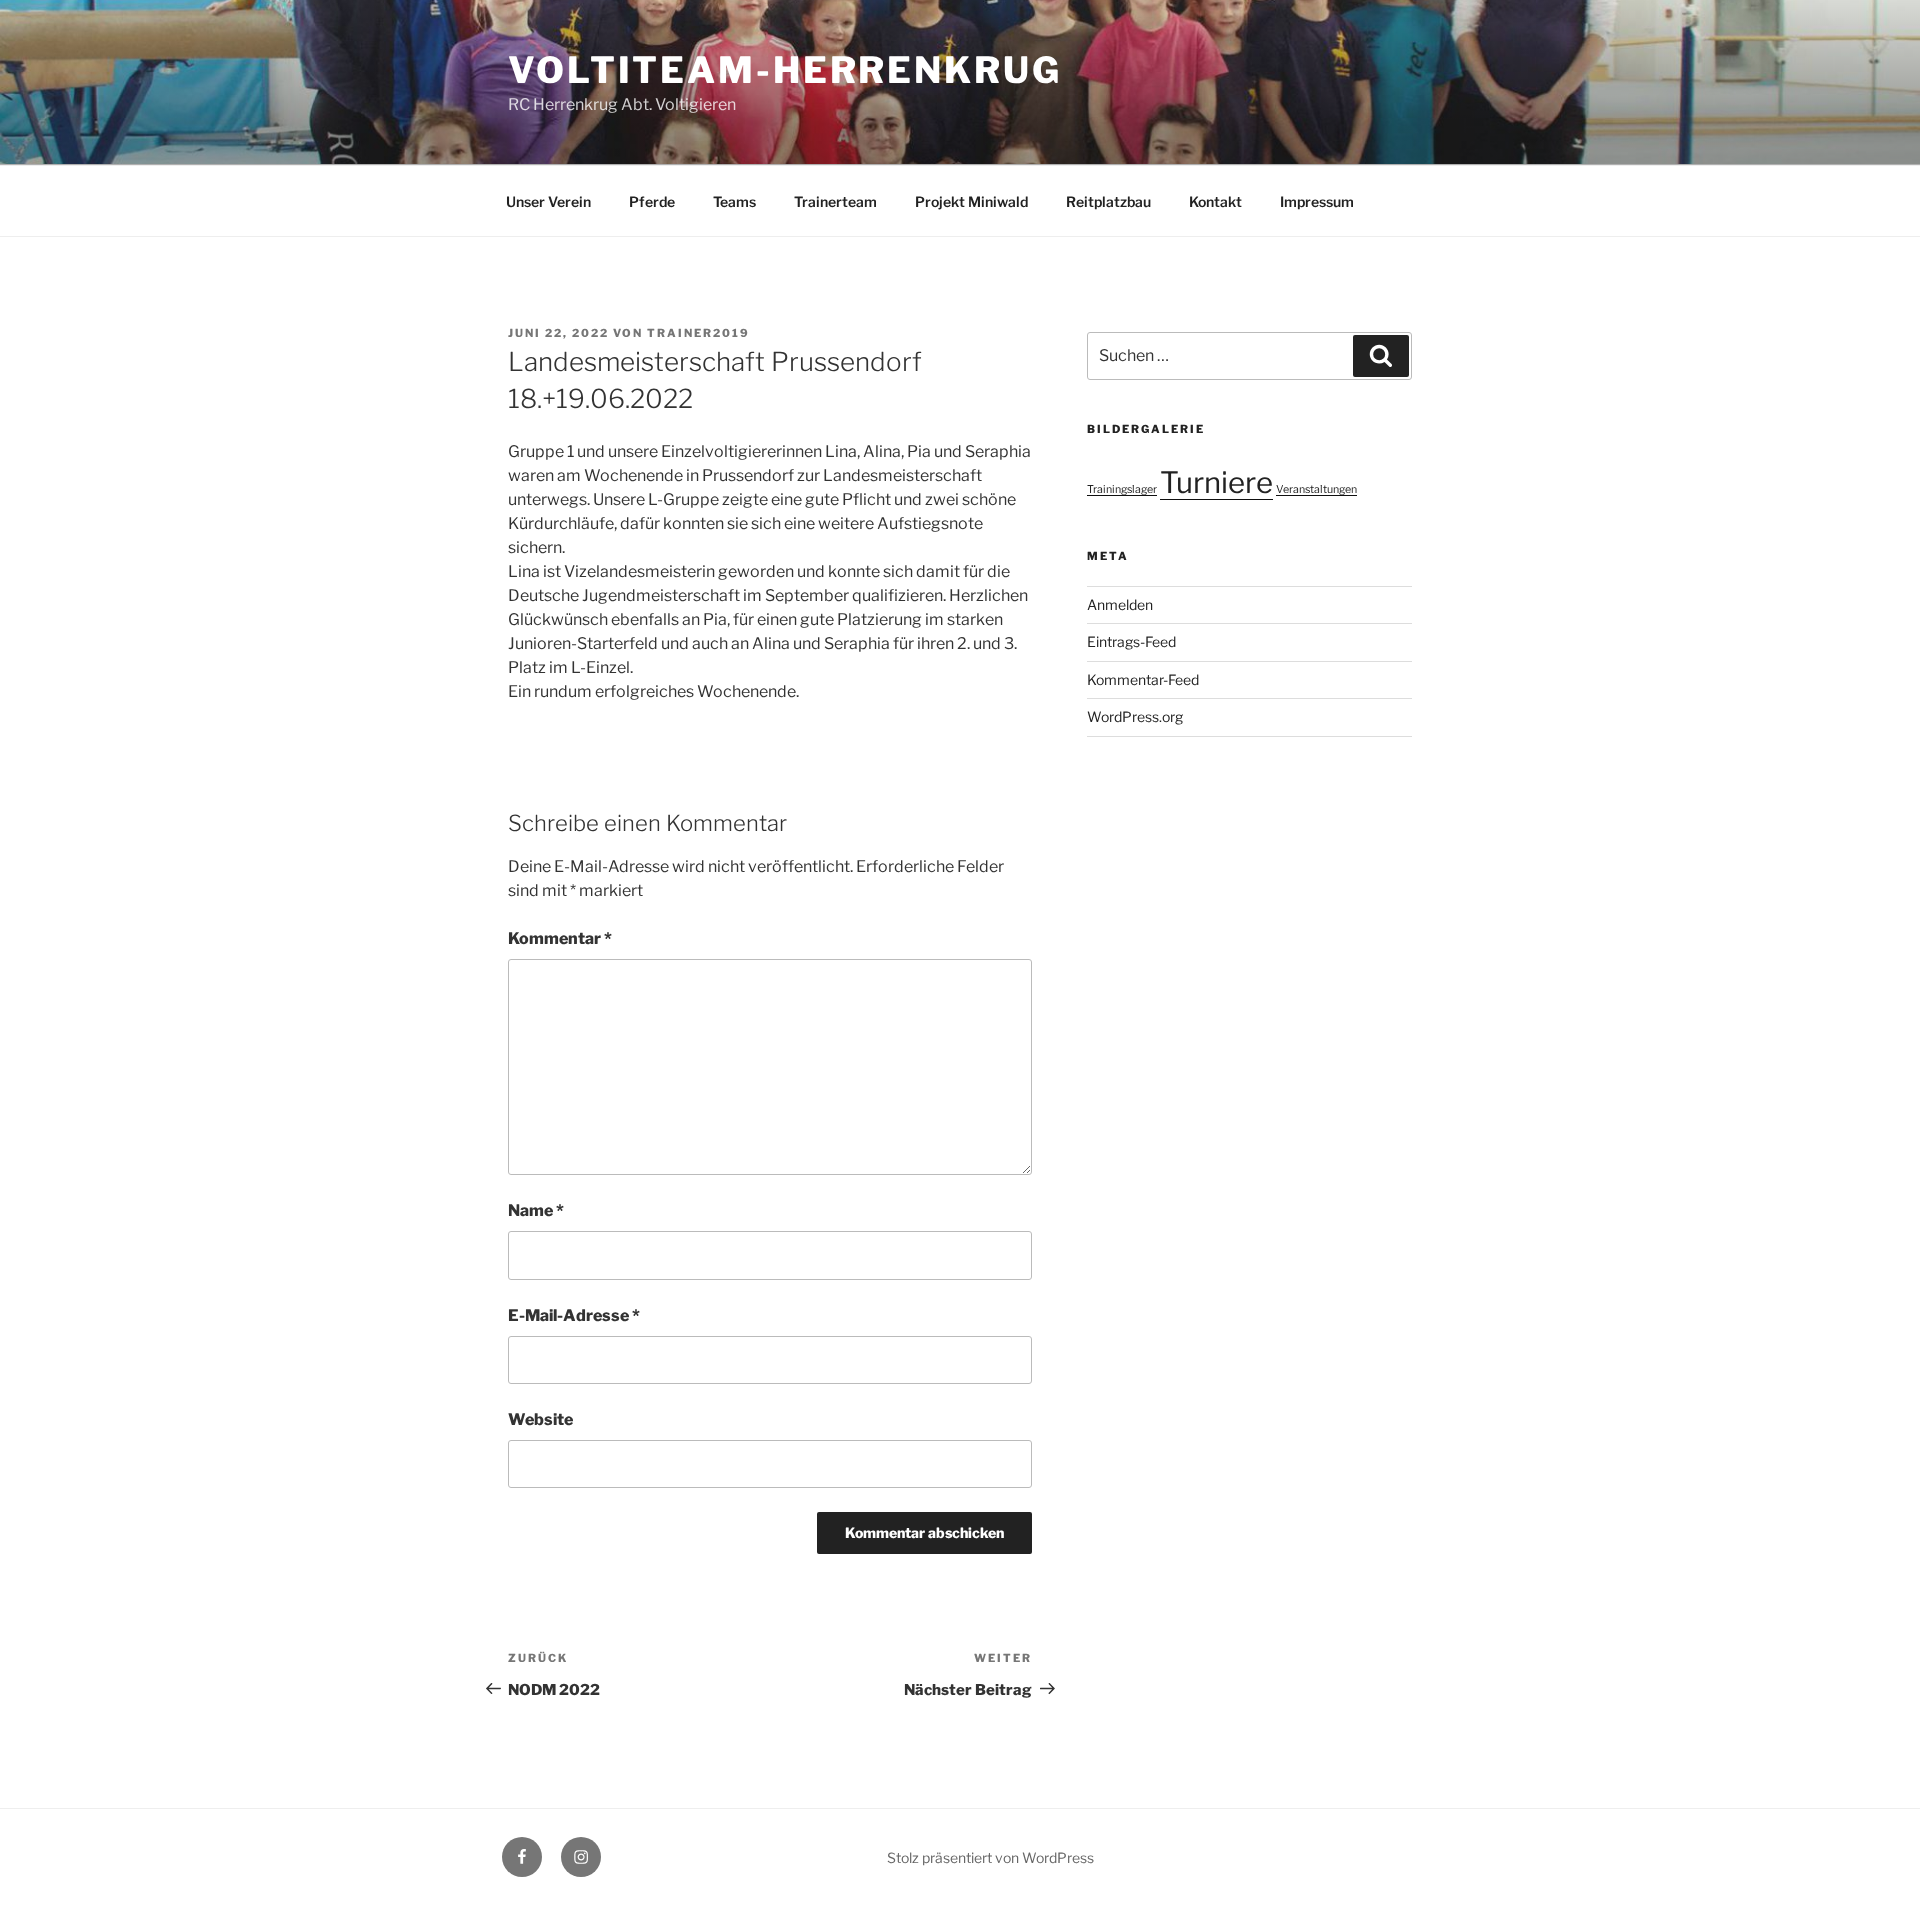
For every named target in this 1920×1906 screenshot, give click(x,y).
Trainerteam (835, 201)
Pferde (652, 201)
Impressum (1317, 201)
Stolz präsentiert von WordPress (990, 1857)
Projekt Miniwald (971, 201)
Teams (734, 201)
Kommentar (560, 938)
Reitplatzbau (1108, 201)
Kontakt (1215, 201)
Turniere (1216, 482)
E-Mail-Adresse (574, 1315)
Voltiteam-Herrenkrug (785, 70)
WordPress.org (1135, 716)
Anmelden (1120, 604)
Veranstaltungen (1316, 489)
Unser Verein (548, 201)
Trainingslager (1122, 489)
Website (540, 1419)
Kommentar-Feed (1143, 679)
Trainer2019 (698, 333)
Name (536, 1210)
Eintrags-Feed (1131, 641)
